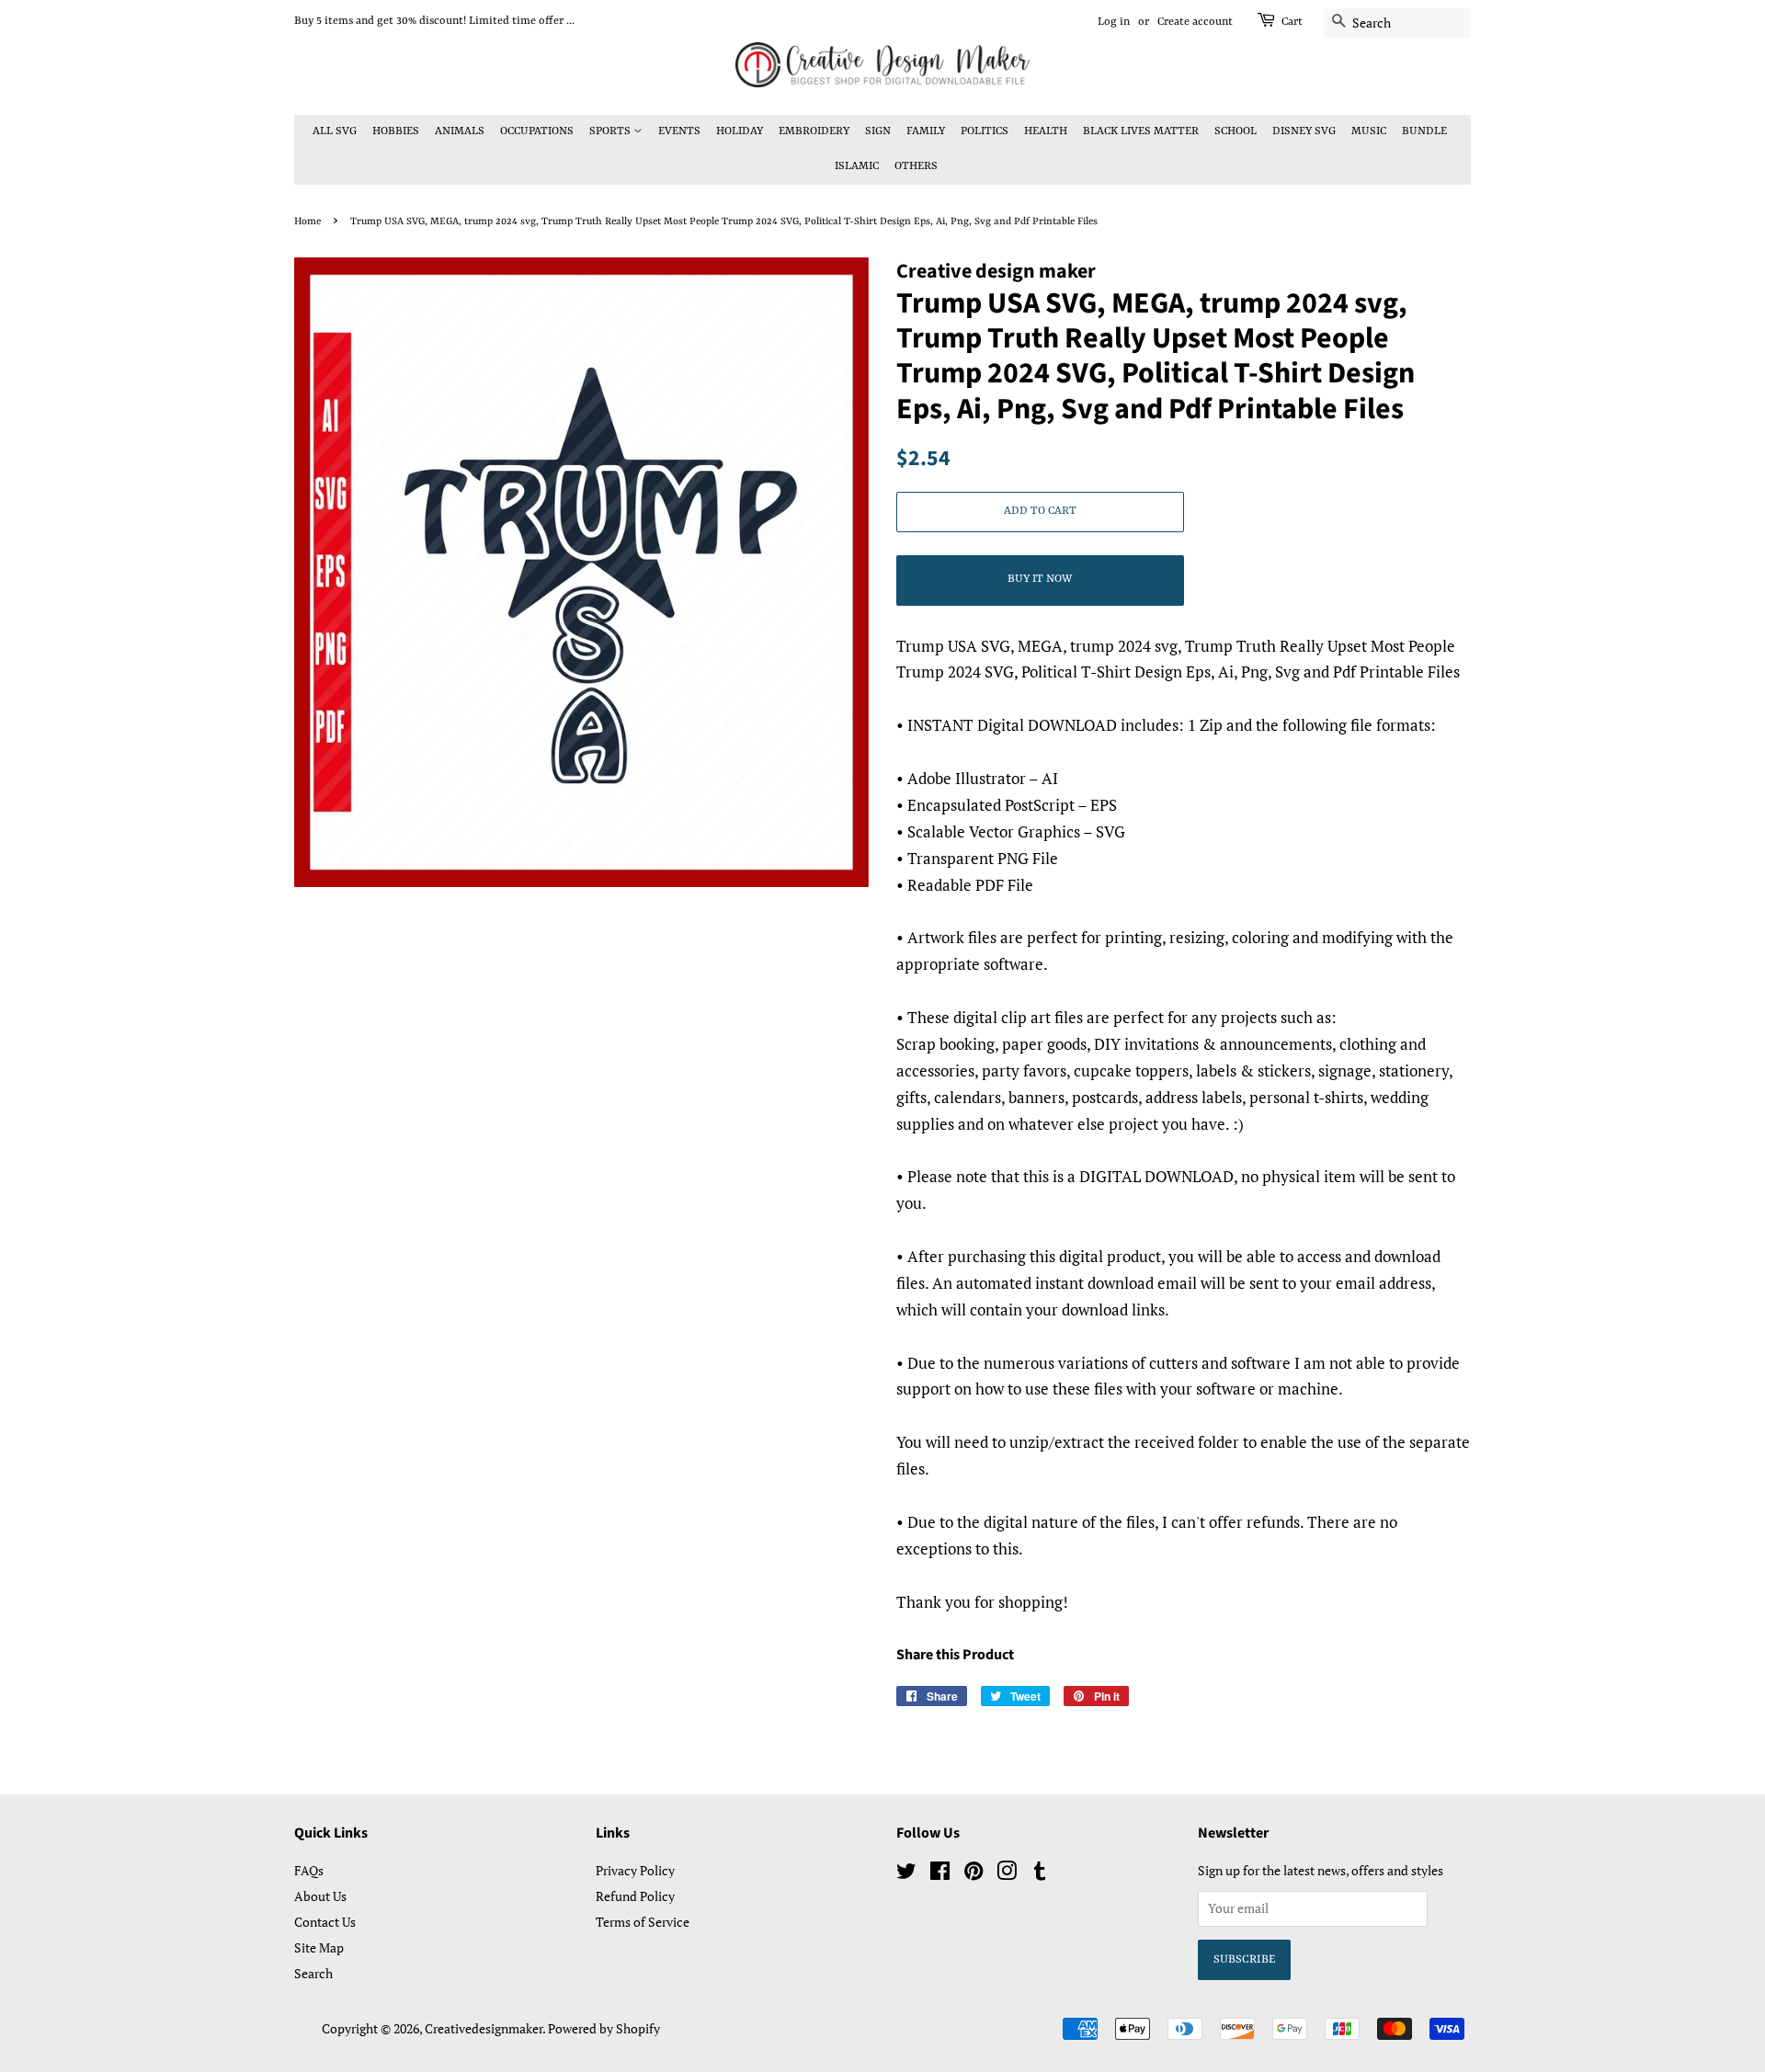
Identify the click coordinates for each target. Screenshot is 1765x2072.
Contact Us (325, 1922)
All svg (335, 131)
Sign (878, 131)
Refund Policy (635, 1896)
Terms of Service (643, 1922)
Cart (1292, 22)
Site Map (319, 1947)
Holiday (740, 131)
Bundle (1424, 131)
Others (916, 166)
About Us (320, 1896)
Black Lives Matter (1141, 131)
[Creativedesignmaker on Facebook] (940, 1874)
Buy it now (1040, 579)
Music (1369, 131)
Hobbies (396, 131)
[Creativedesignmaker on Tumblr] (1040, 1874)
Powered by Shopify (604, 2028)
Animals (460, 131)
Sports (611, 131)
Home (307, 222)
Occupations (537, 131)
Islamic (857, 166)
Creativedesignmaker (484, 2028)
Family (926, 131)
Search (313, 1973)
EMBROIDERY (814, 131)
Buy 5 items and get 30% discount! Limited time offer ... (434, 21)
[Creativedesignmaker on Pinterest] (974, 1874)
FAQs (309, 1870)
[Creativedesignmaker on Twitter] (906, 1874)
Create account (1195, 22)
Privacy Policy (635, 1870)
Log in (1114, 22)
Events (679, 131)
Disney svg (1304, 131)
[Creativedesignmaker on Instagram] (1007, 1874)
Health (1046, 131)
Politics (985, 131)
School (1235, 131)
